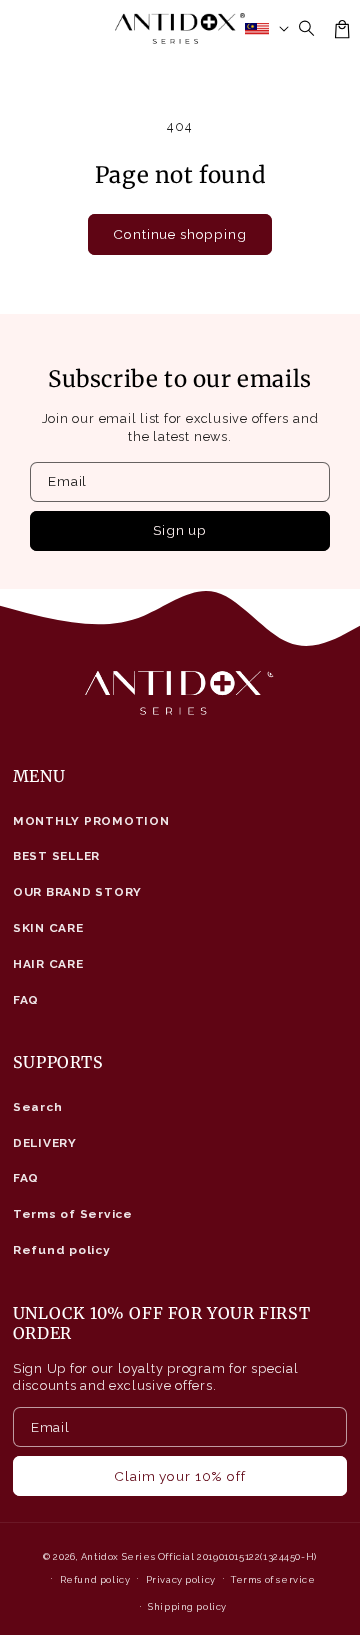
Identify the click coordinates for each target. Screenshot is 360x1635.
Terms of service (273, 1579)
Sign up (180, 530)
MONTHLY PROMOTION (91, 821)
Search (38, 1107)
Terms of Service (73, 1214)
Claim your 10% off (179, 1476)
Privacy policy (181, 1579)
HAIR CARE (48, 964)
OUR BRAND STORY (77, 892)
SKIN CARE (48, 928)
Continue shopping (179, 234)
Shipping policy (187, 1606)
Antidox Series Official (138, 1556)
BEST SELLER (56, 856)
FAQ (26, 1000)
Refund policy (62, 1250)
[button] (307, 28)
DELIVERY (45, 1143)
